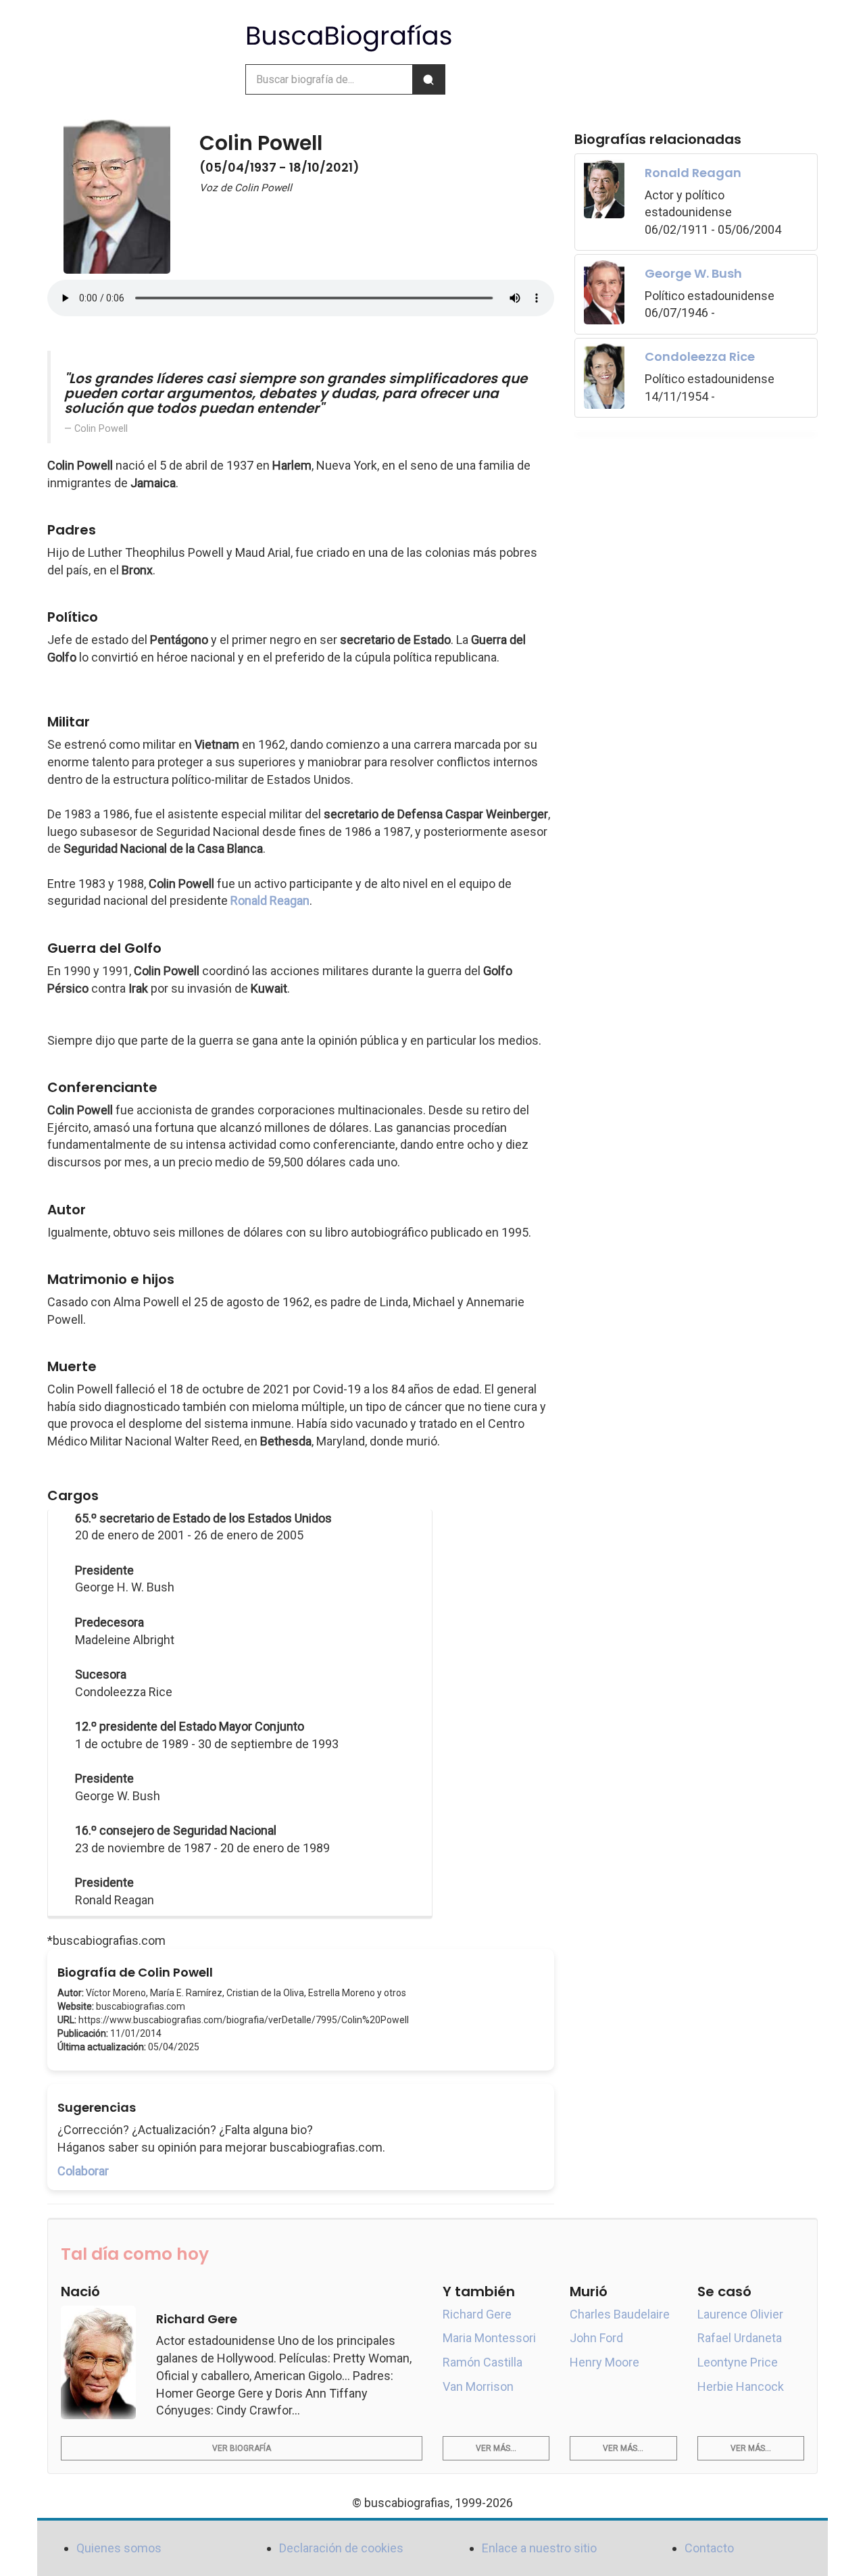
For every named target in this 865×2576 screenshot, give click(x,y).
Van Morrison (478, 2386)
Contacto (709, 2548)
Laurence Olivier (740, 2314)
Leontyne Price (738, 2362)
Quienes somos (119, 2548)
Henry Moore (604, 2362)
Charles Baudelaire (620, 2314)
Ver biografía (242, 2448)
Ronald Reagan (270, 900)
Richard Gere (477, 2314)
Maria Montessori (489, 2338)
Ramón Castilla (483, 2362)
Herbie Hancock (741, 2386)
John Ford (596, 2338)
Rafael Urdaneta (740, 2338)
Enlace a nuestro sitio (539, 2548)
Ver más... (496, 2448)
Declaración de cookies (341, 2548)
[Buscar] (428, 79)
